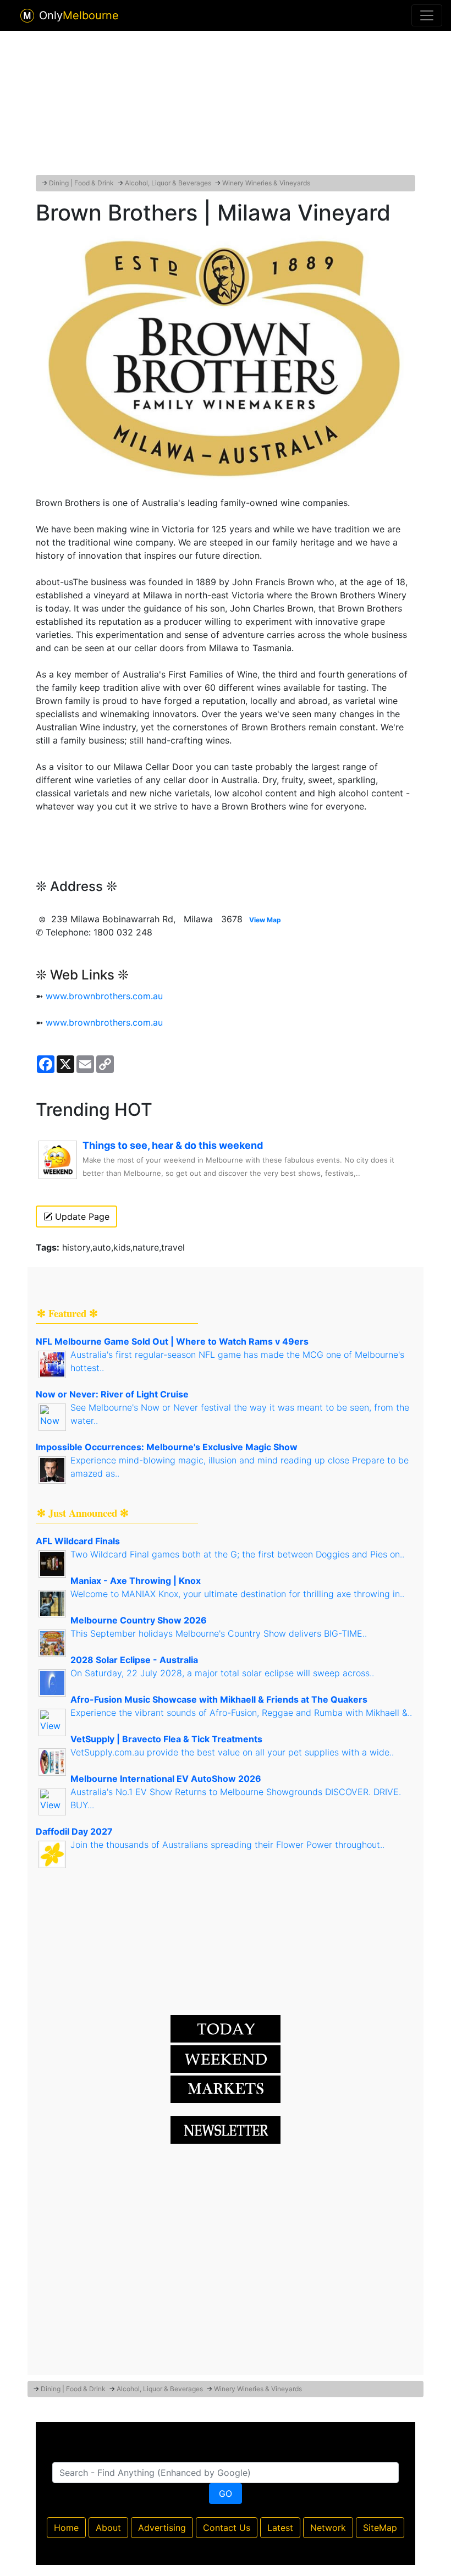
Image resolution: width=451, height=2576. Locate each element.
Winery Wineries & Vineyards (266, 183)
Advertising (162, 2528)
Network (328, 2528)
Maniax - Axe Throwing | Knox (136, 1581)
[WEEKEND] (226, 2088)
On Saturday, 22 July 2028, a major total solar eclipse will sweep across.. (222, 1673)
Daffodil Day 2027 (74, 1831)
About (108, 2528)
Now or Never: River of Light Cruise (112, 1394)
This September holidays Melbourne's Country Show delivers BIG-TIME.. (219, 1633)
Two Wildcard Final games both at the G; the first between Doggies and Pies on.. (237, 1554)
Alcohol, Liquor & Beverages (168, 183)
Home (66, 2528)
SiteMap (380, 2528)
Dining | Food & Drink (81, 183)
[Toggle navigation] (427, 15)
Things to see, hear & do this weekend (173, 1145)
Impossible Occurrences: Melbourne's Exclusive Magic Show (167, 1447)
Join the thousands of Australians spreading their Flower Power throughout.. (227, 1845)
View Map (265, 920)
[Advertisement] (226, 101)
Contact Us (227, 2528)
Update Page (81, 1217)
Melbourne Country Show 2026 (139, 1620)
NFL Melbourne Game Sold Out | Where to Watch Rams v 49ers (172, 1341)
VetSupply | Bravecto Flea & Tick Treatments (166, 1739)
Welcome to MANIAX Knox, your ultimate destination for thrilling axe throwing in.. (237, 1594)
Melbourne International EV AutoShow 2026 (166, 1779)
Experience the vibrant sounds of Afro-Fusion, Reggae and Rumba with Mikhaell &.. (241, 1713)
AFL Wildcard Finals (78, 1541)
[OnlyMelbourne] (27, 16)
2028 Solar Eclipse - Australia (134, 1660)
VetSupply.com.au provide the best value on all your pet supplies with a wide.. (232, 1752)
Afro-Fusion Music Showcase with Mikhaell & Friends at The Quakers (219, 1699)
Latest (280, 2528)
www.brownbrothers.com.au (104, 996)
